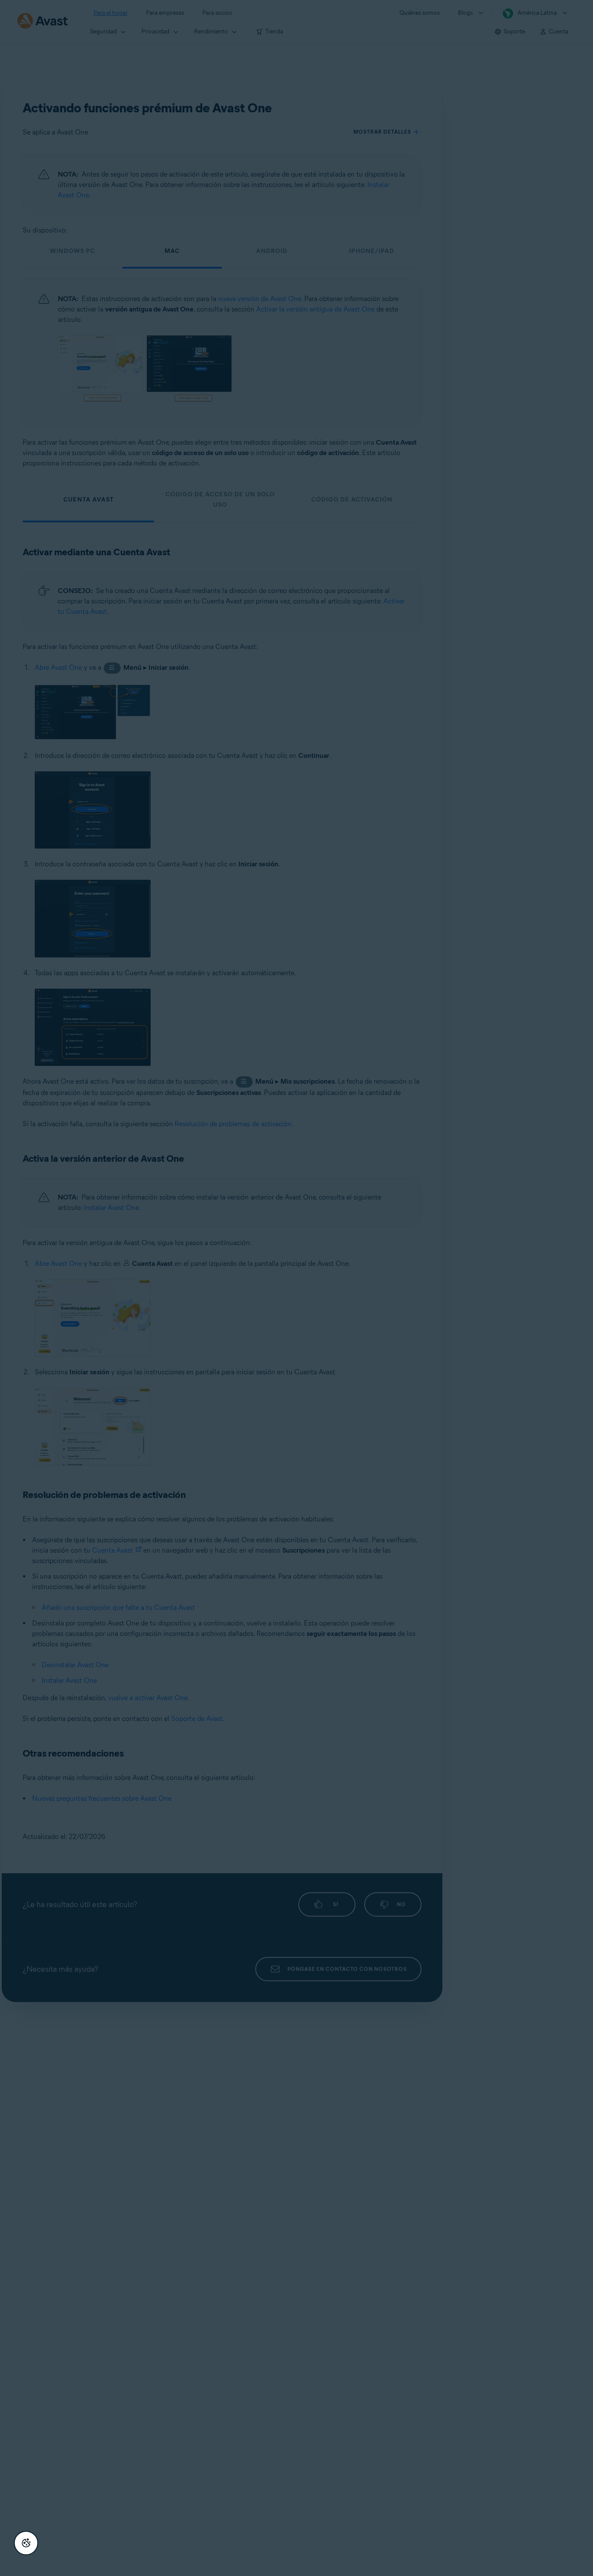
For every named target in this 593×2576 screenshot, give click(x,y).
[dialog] (296, 1288)
